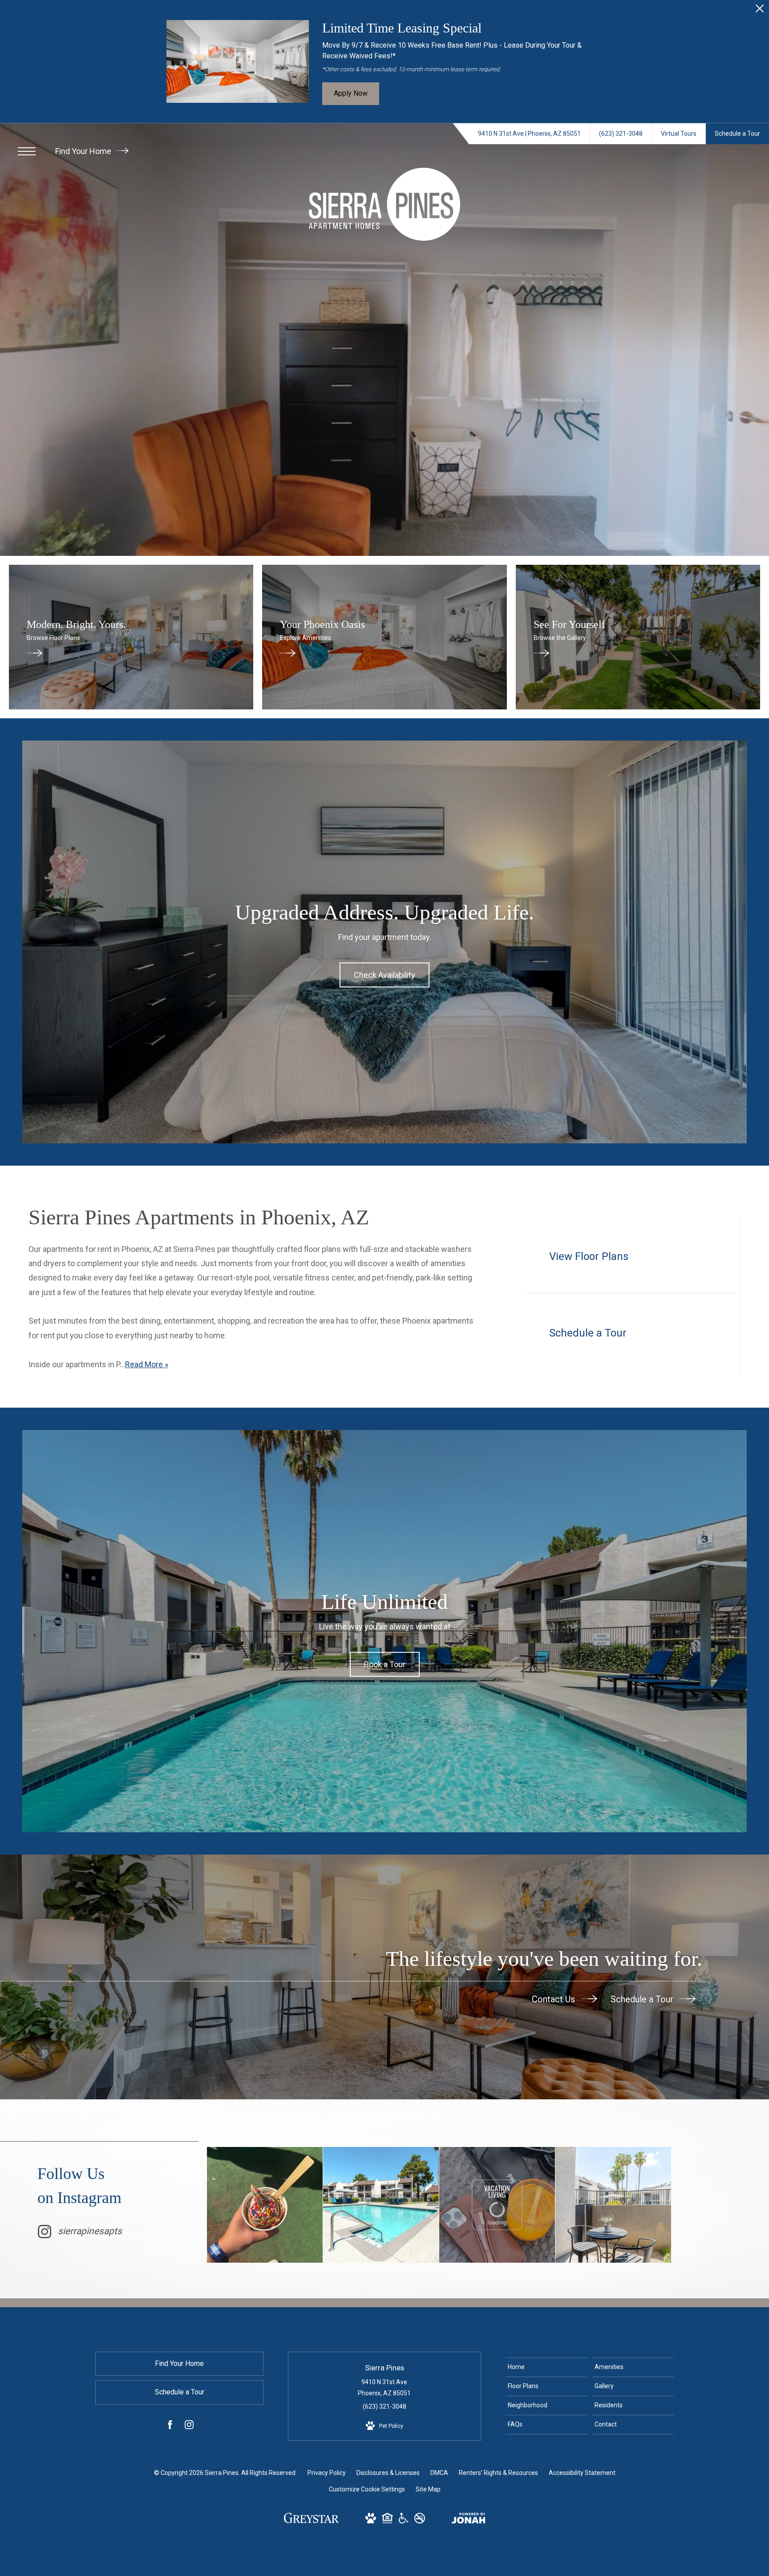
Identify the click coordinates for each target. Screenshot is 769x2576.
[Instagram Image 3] (497, 2205)
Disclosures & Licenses (388, 2473)
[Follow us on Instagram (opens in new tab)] (189, 2426)
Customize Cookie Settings (367, 2489)
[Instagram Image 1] (265, 2205)
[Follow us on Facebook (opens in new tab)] (170, 2426)
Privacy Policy (327, 2473)
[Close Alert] (760, 11)
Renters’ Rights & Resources (498, 2473)
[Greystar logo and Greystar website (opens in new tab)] (311, 2521)
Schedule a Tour (643, 1999)
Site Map (428, 2489)
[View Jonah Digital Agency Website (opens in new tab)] (469, 2520)
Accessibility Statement (582, 2473)
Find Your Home (84, 151)
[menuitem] (546, 2367)
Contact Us (554, 1999)
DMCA (439, 2473)
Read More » (147, 1364)
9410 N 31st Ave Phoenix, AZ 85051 (384, 2388)
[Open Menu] (27, 151)
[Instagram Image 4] (613, 2205)
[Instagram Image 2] (381, 2205)
